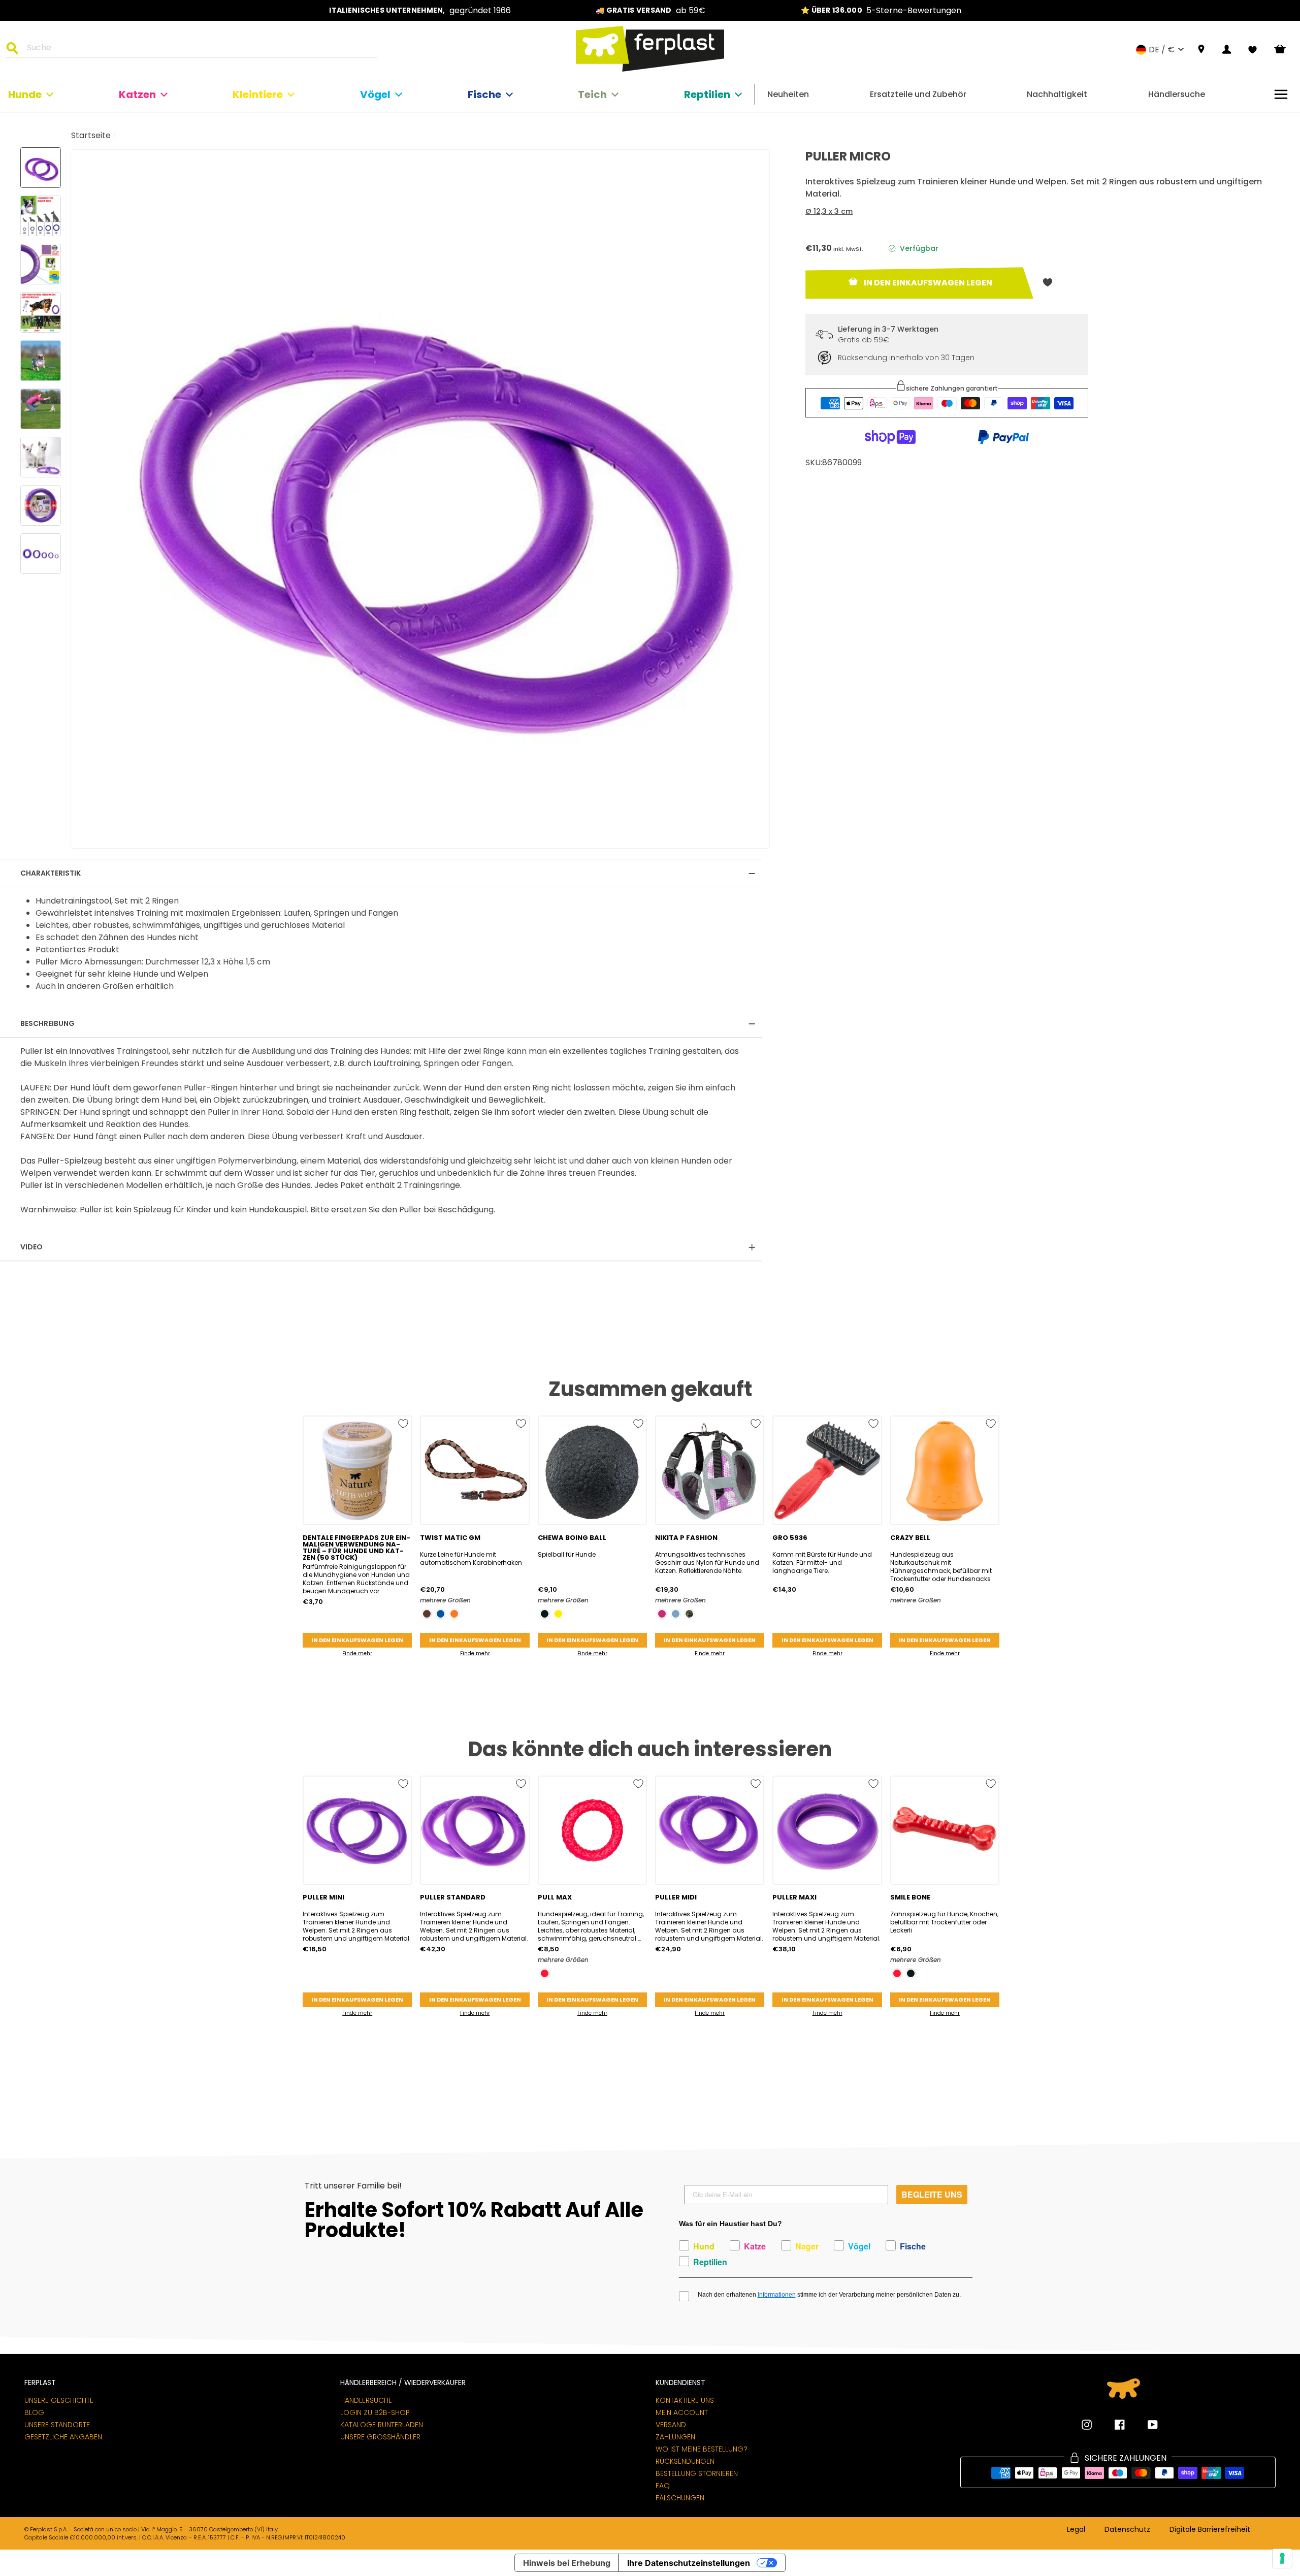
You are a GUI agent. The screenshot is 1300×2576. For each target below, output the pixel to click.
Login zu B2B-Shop (375, 2412)
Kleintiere (258, 94)
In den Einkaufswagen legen (357, 1640)
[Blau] (441, 1614)
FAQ (663, 2486)
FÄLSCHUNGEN (680, 2498)
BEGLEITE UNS (932, 2194)
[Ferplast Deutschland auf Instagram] (1087, 2425)
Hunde (25, 94)
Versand (671, 2425)
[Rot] (545, 1973)
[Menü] (1281, 94)
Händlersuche (1177, 94)
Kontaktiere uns (685, 2400)
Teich (592, 94)
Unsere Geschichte (59, 2400)
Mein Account (682, 2412)
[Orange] (454, 1614)
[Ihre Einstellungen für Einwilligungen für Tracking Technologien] (1282, 2558)
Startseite (91, 135)
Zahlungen (675, 2437)
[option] (420, 10)
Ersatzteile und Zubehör (918, 94)
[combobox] (198, 49)
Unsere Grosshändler (380, 2437)
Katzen (137, 94)
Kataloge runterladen (382, 2425)
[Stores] (1201, 50)
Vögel (375, 94)
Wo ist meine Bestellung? (702, 2449)
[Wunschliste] (1253, 50)
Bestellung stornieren (697, 2473)
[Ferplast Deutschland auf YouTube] (1145, 2425)
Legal (1076, 2530)
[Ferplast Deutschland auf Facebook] (1112, 2425)
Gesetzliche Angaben (63, 2437)
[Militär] (689, 1614)
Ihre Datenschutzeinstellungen (689, 2563)
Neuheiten (788, 94)
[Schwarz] (545, 1614)
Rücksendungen (685, 2461)
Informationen (777, 2295)
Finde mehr (357, 1653)
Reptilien (707, 94)
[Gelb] (558, 1614)
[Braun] (427, 1614)
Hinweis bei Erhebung (567, 2563)
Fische (484, 94)
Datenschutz (1127, 2530)
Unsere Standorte (57, 2425)
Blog (34, 2412)
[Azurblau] (676, 1614)
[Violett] (662, 1614)
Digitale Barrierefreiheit (1210, 2530)
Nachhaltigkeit (1057, 94)
